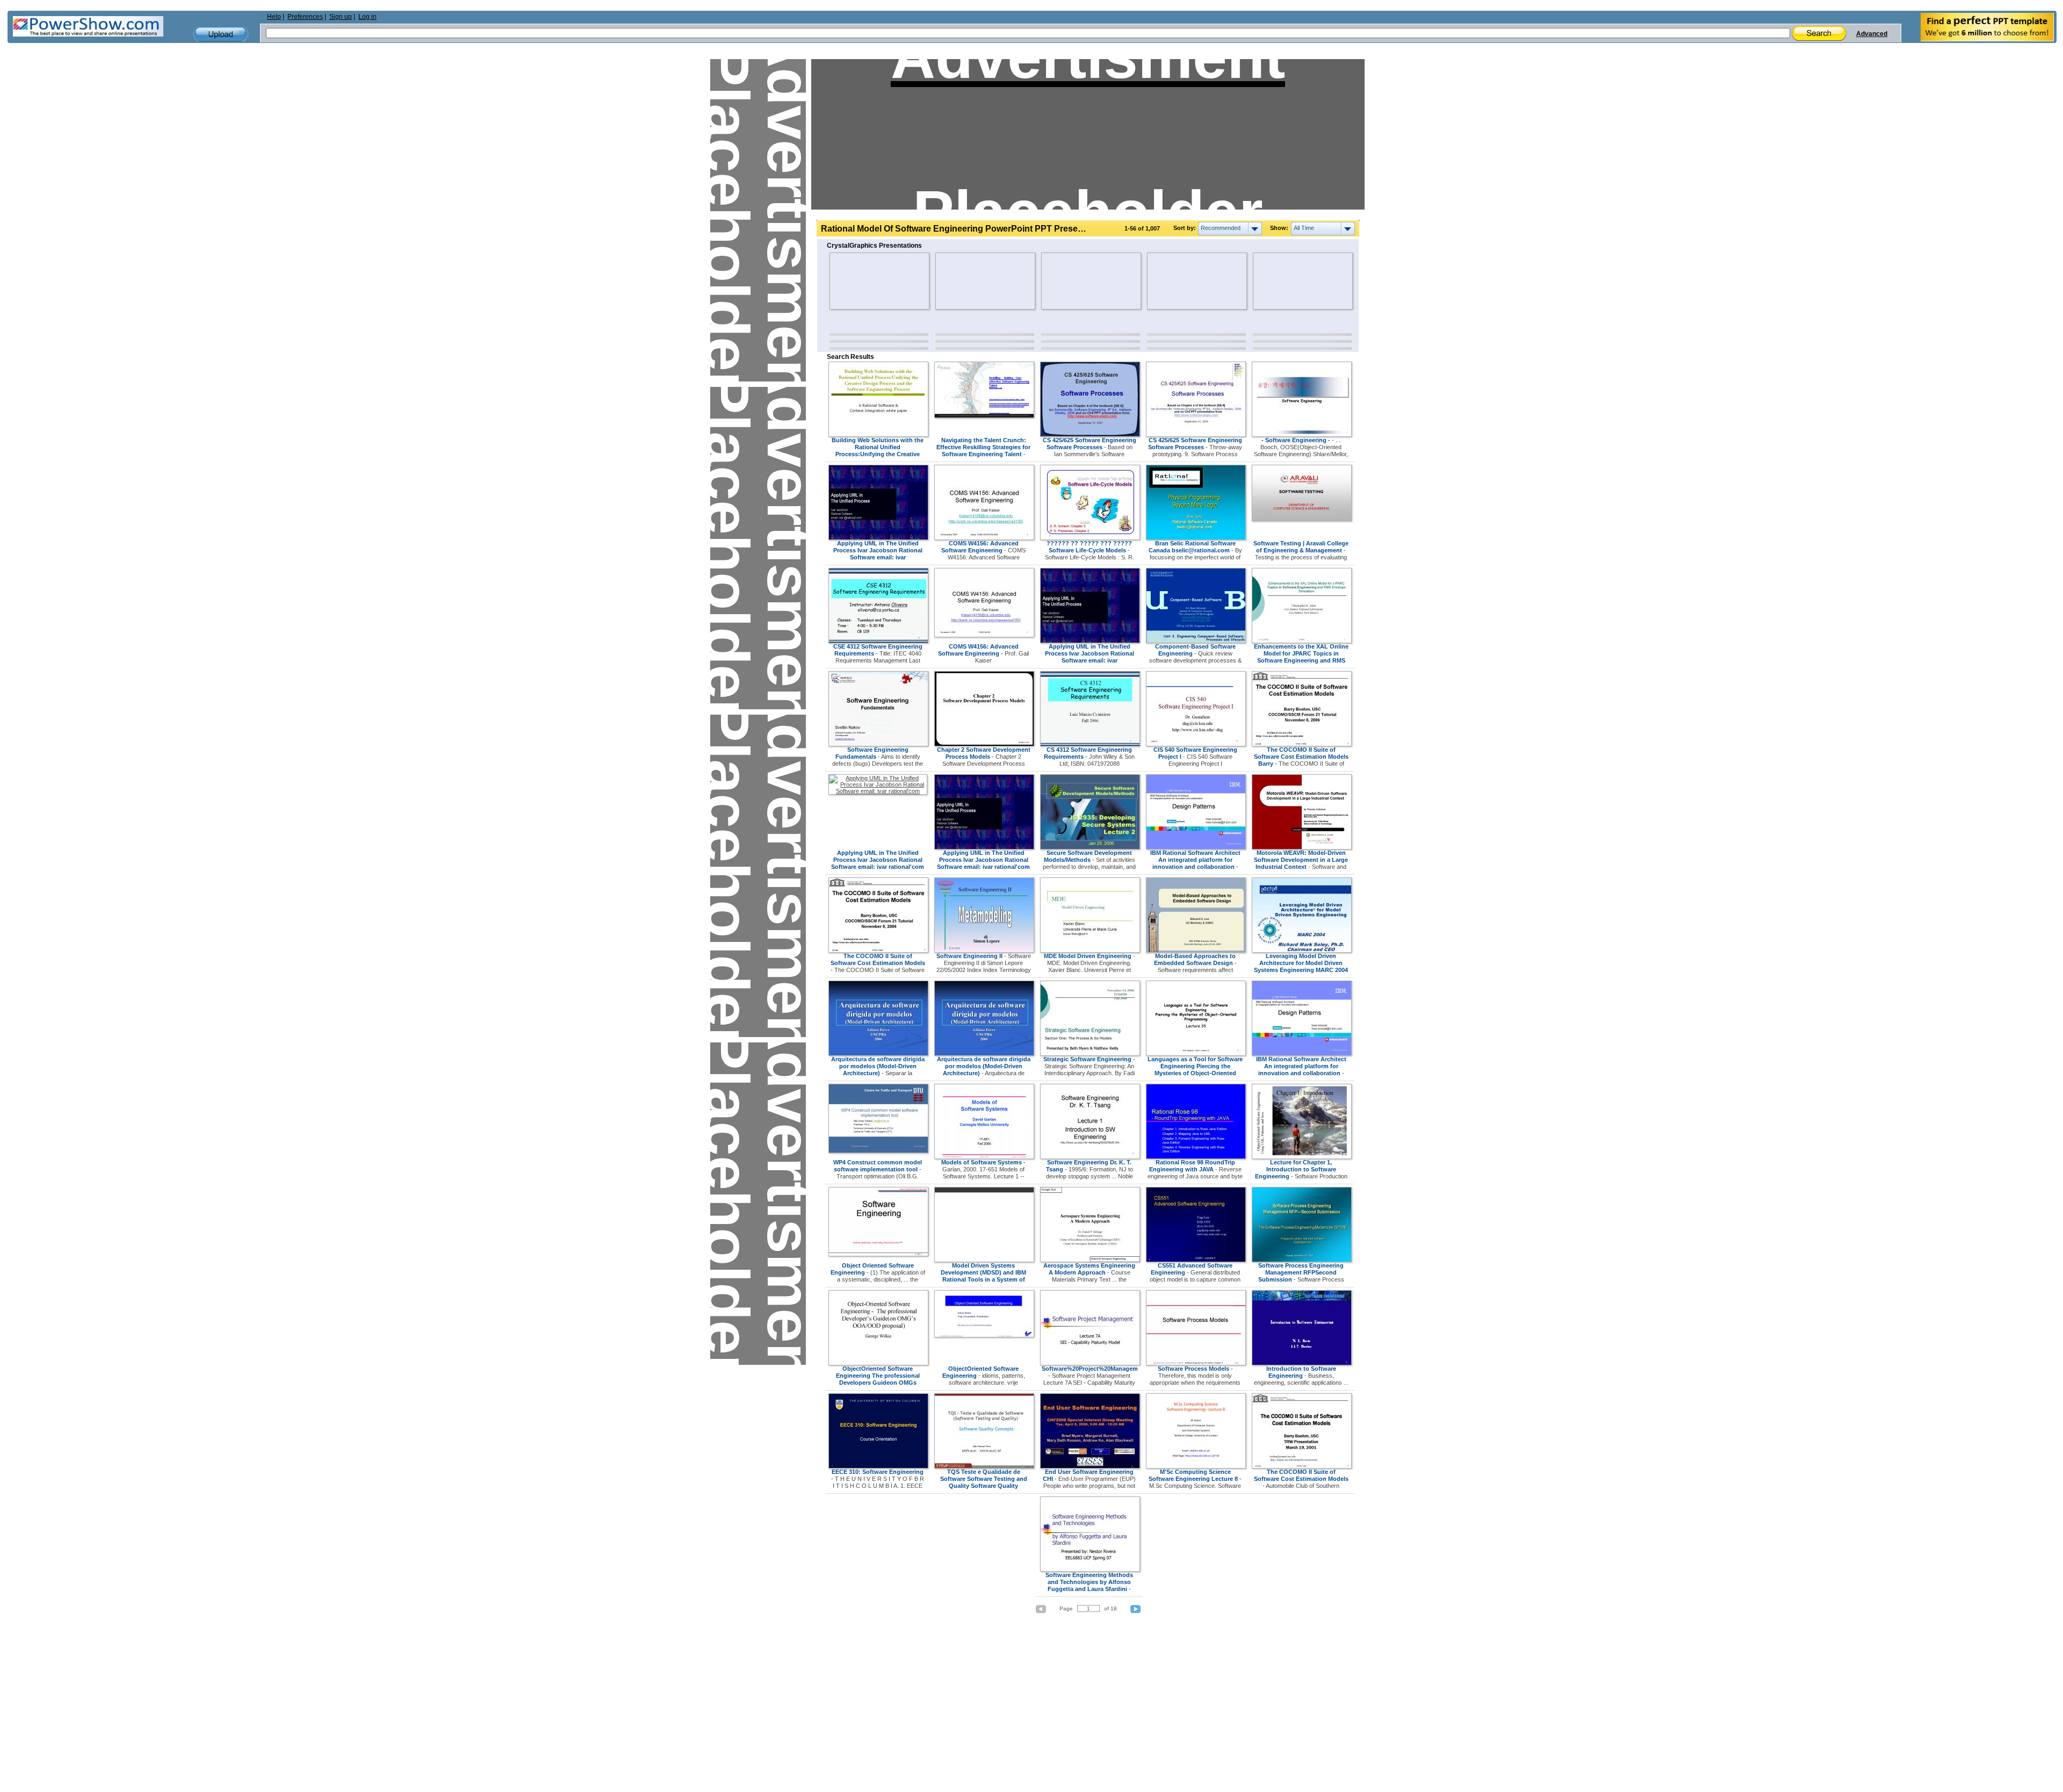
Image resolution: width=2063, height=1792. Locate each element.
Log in (367, 17)
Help (274, 17)
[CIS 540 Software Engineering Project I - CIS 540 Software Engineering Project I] (1196, 744)
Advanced (1872, 34)
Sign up (341, 17)
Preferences (305, 17)
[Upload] (221, 34)
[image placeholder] (861, 281)
